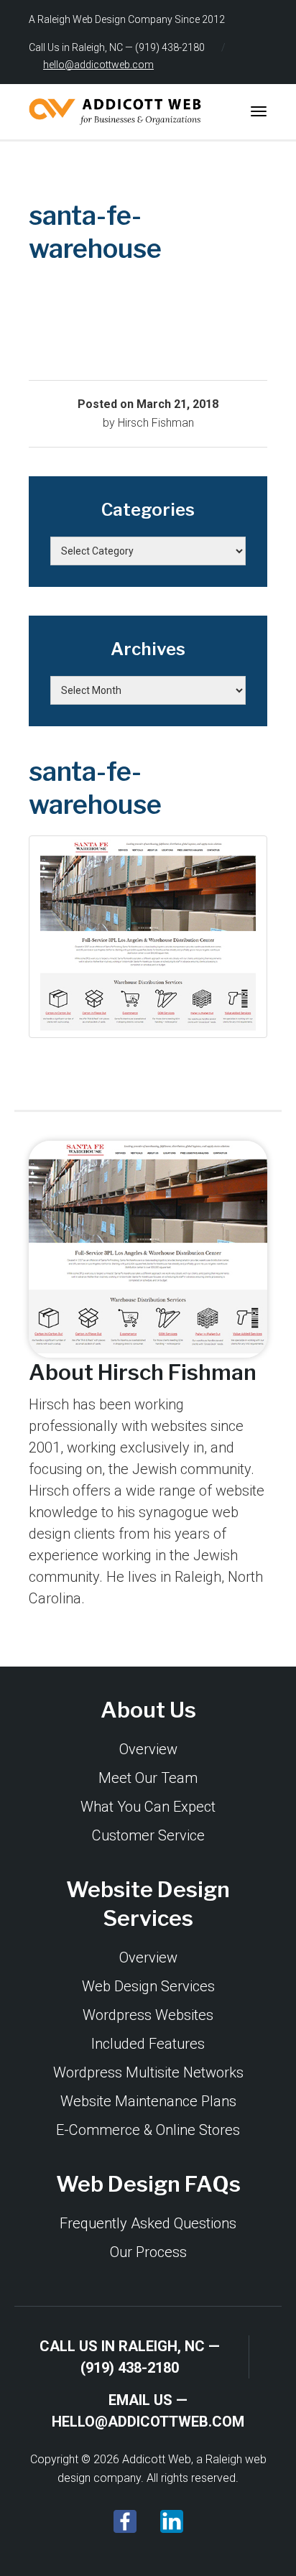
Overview (148, 1749)
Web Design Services (148, 1986)
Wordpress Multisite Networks (148, 2072)
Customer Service (148, 1835)
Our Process (148, 2252)
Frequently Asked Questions (148, 2223)
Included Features (148, 2044)
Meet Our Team (148, 1778)
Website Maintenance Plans (148, 2101)
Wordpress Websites (148, 2015)
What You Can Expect (148, 1807)
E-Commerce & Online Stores (148, 2130)
